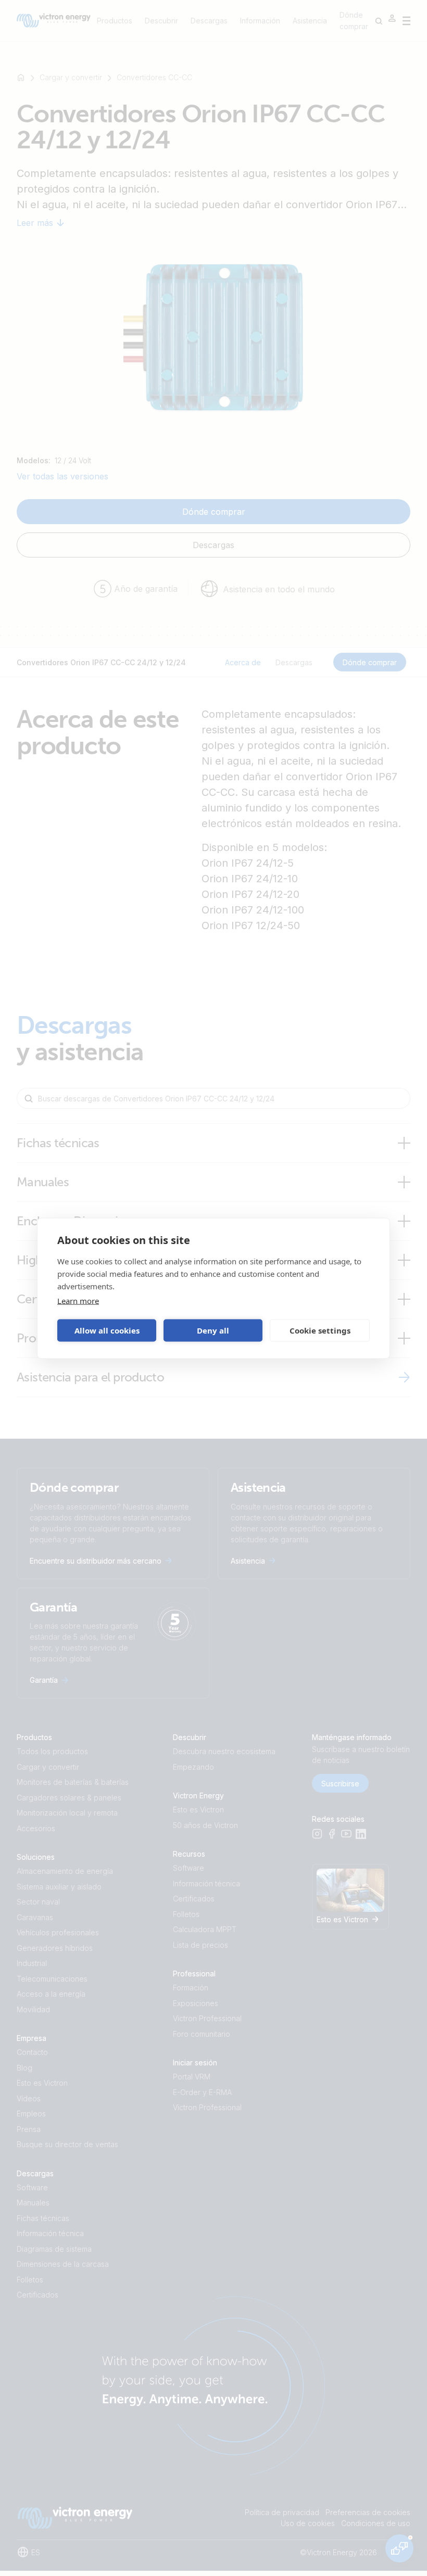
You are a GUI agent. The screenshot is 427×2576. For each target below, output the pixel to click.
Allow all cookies (107, 1330)
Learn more (78, 1300)
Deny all (213, 1330)
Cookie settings (320, 1330)
